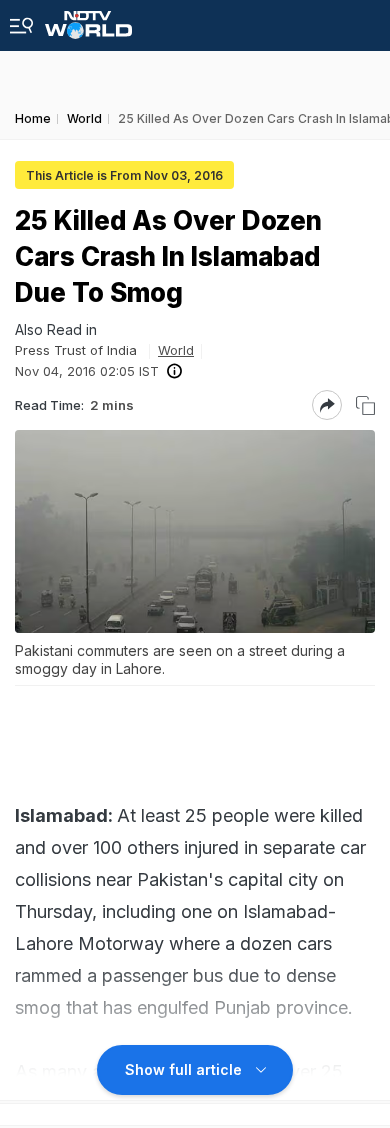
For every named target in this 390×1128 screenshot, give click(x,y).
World (176, 350)
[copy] (365, 405)
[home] (88, 19)
